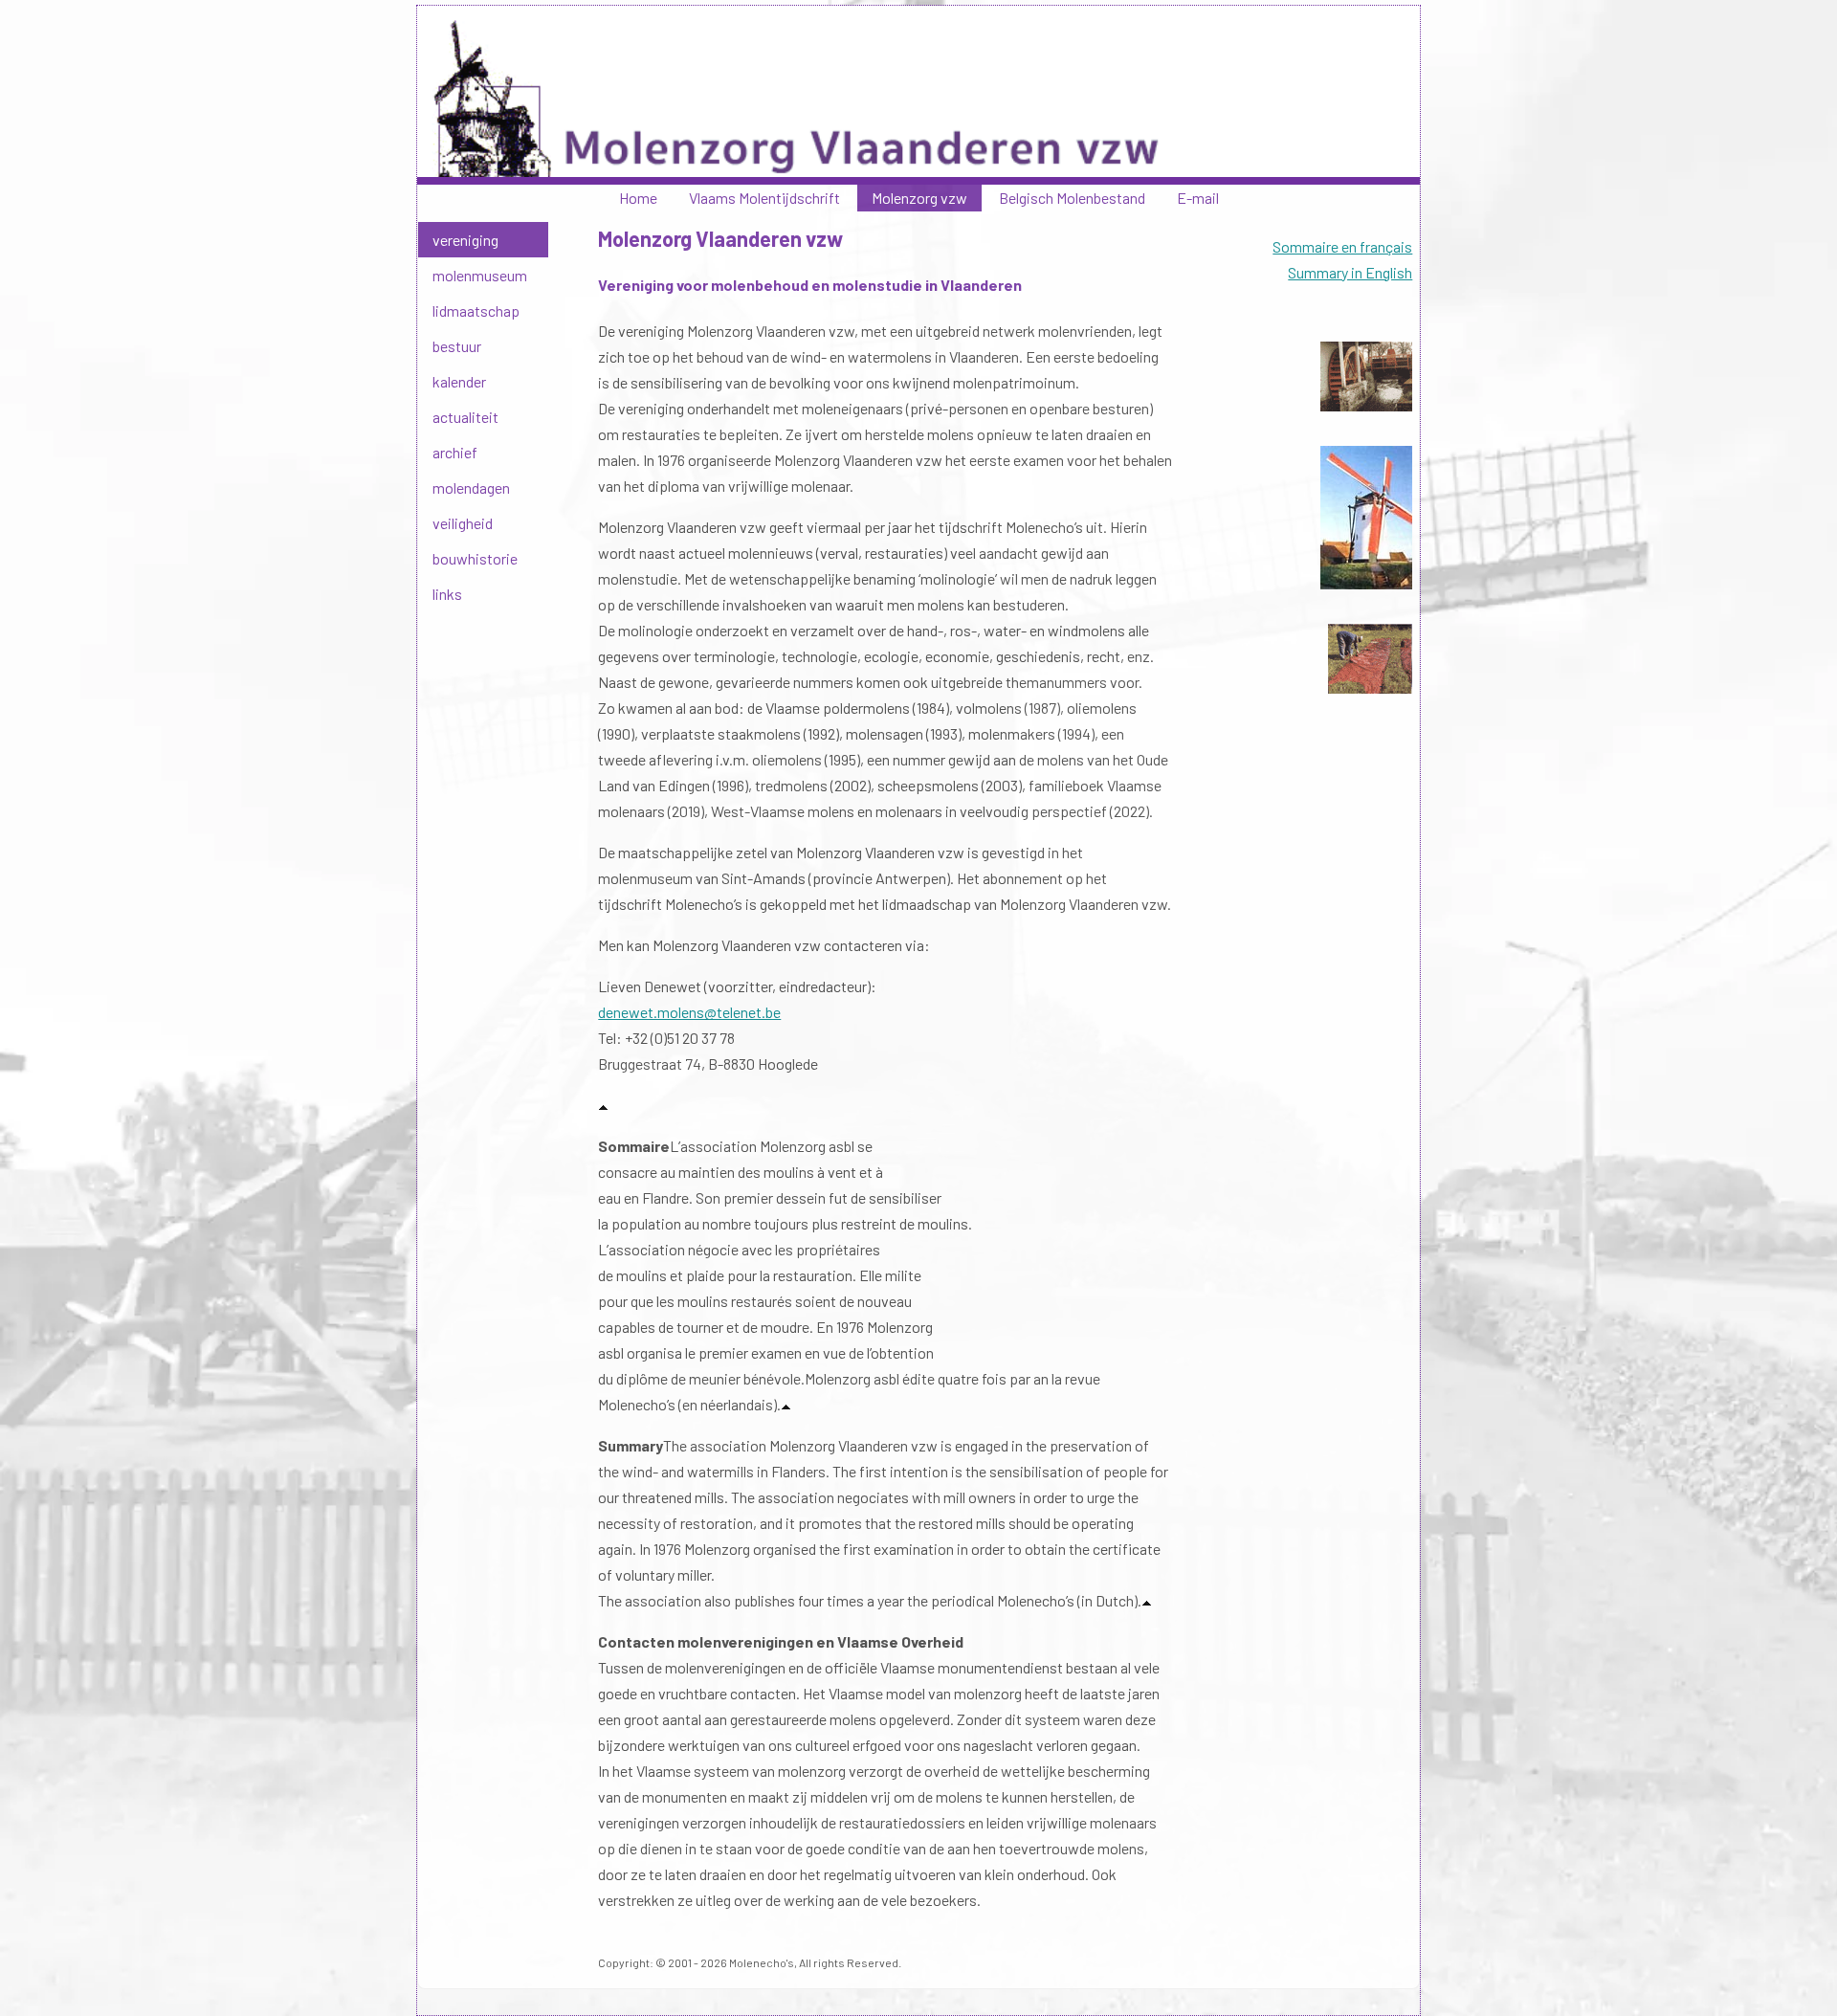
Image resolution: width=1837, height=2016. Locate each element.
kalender (459, 381)
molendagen (471, 487)
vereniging (465, 240)
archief (455, 452)
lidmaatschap (476, 310)
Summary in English (1350, 272)
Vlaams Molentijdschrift (764, 198)
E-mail (1198, 198)
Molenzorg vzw (919, 198)
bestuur (457, 346)
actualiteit (465, 417)
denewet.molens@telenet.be (689, 1012)
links (447, 594)
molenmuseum (480, 275)
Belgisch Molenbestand (1072, 198)
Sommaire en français (1342, 246)
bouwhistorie (475, 558)
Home (638, 198)
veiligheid (463, 523)
